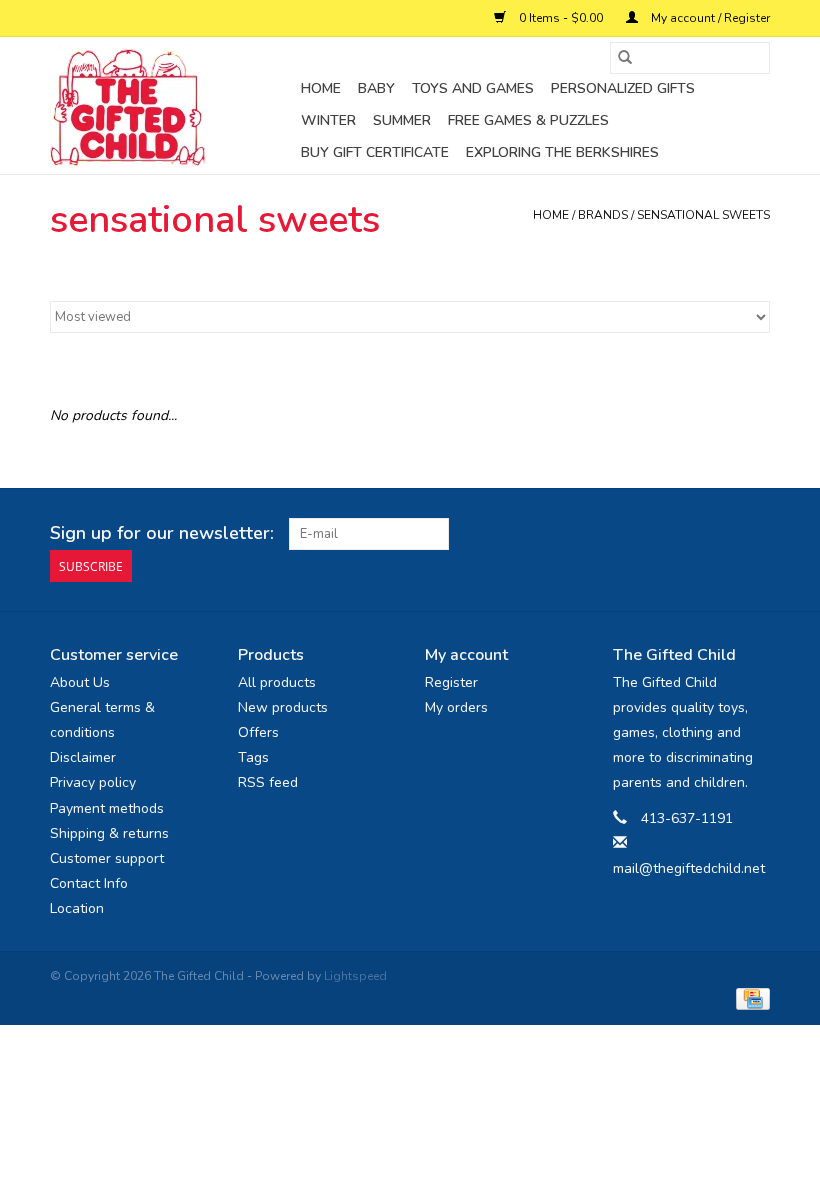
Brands (603, 215)
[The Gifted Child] (172, 106)
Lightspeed (355, 976)
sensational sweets (703, 215)
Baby (376, 88)
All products (277, 682)
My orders (456, 707)
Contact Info (89, 883)
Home (321, 88)
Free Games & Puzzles (528, 120)
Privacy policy (93, 782)
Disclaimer (83, 757)
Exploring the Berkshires (562, 152)
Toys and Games (473, 88)
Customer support (107, 858)
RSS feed (268, 782)
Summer (402, 120)
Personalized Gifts (623, 88)
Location (77, 908)
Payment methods (107, 808)
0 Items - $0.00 (561, 18)
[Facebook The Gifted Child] (718, 534)
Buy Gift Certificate (375, 152)
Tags (253, 757)
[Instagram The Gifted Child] (754, 534)
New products (283, 707)
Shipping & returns (109, 833)
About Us (80, 682)
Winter (328, 120)
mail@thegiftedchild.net (689, 868)
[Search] (625, 58)
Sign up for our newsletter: (162, 533)
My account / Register (709, 18)
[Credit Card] (749, 998)
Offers (258, 732)
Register (451, 682)
